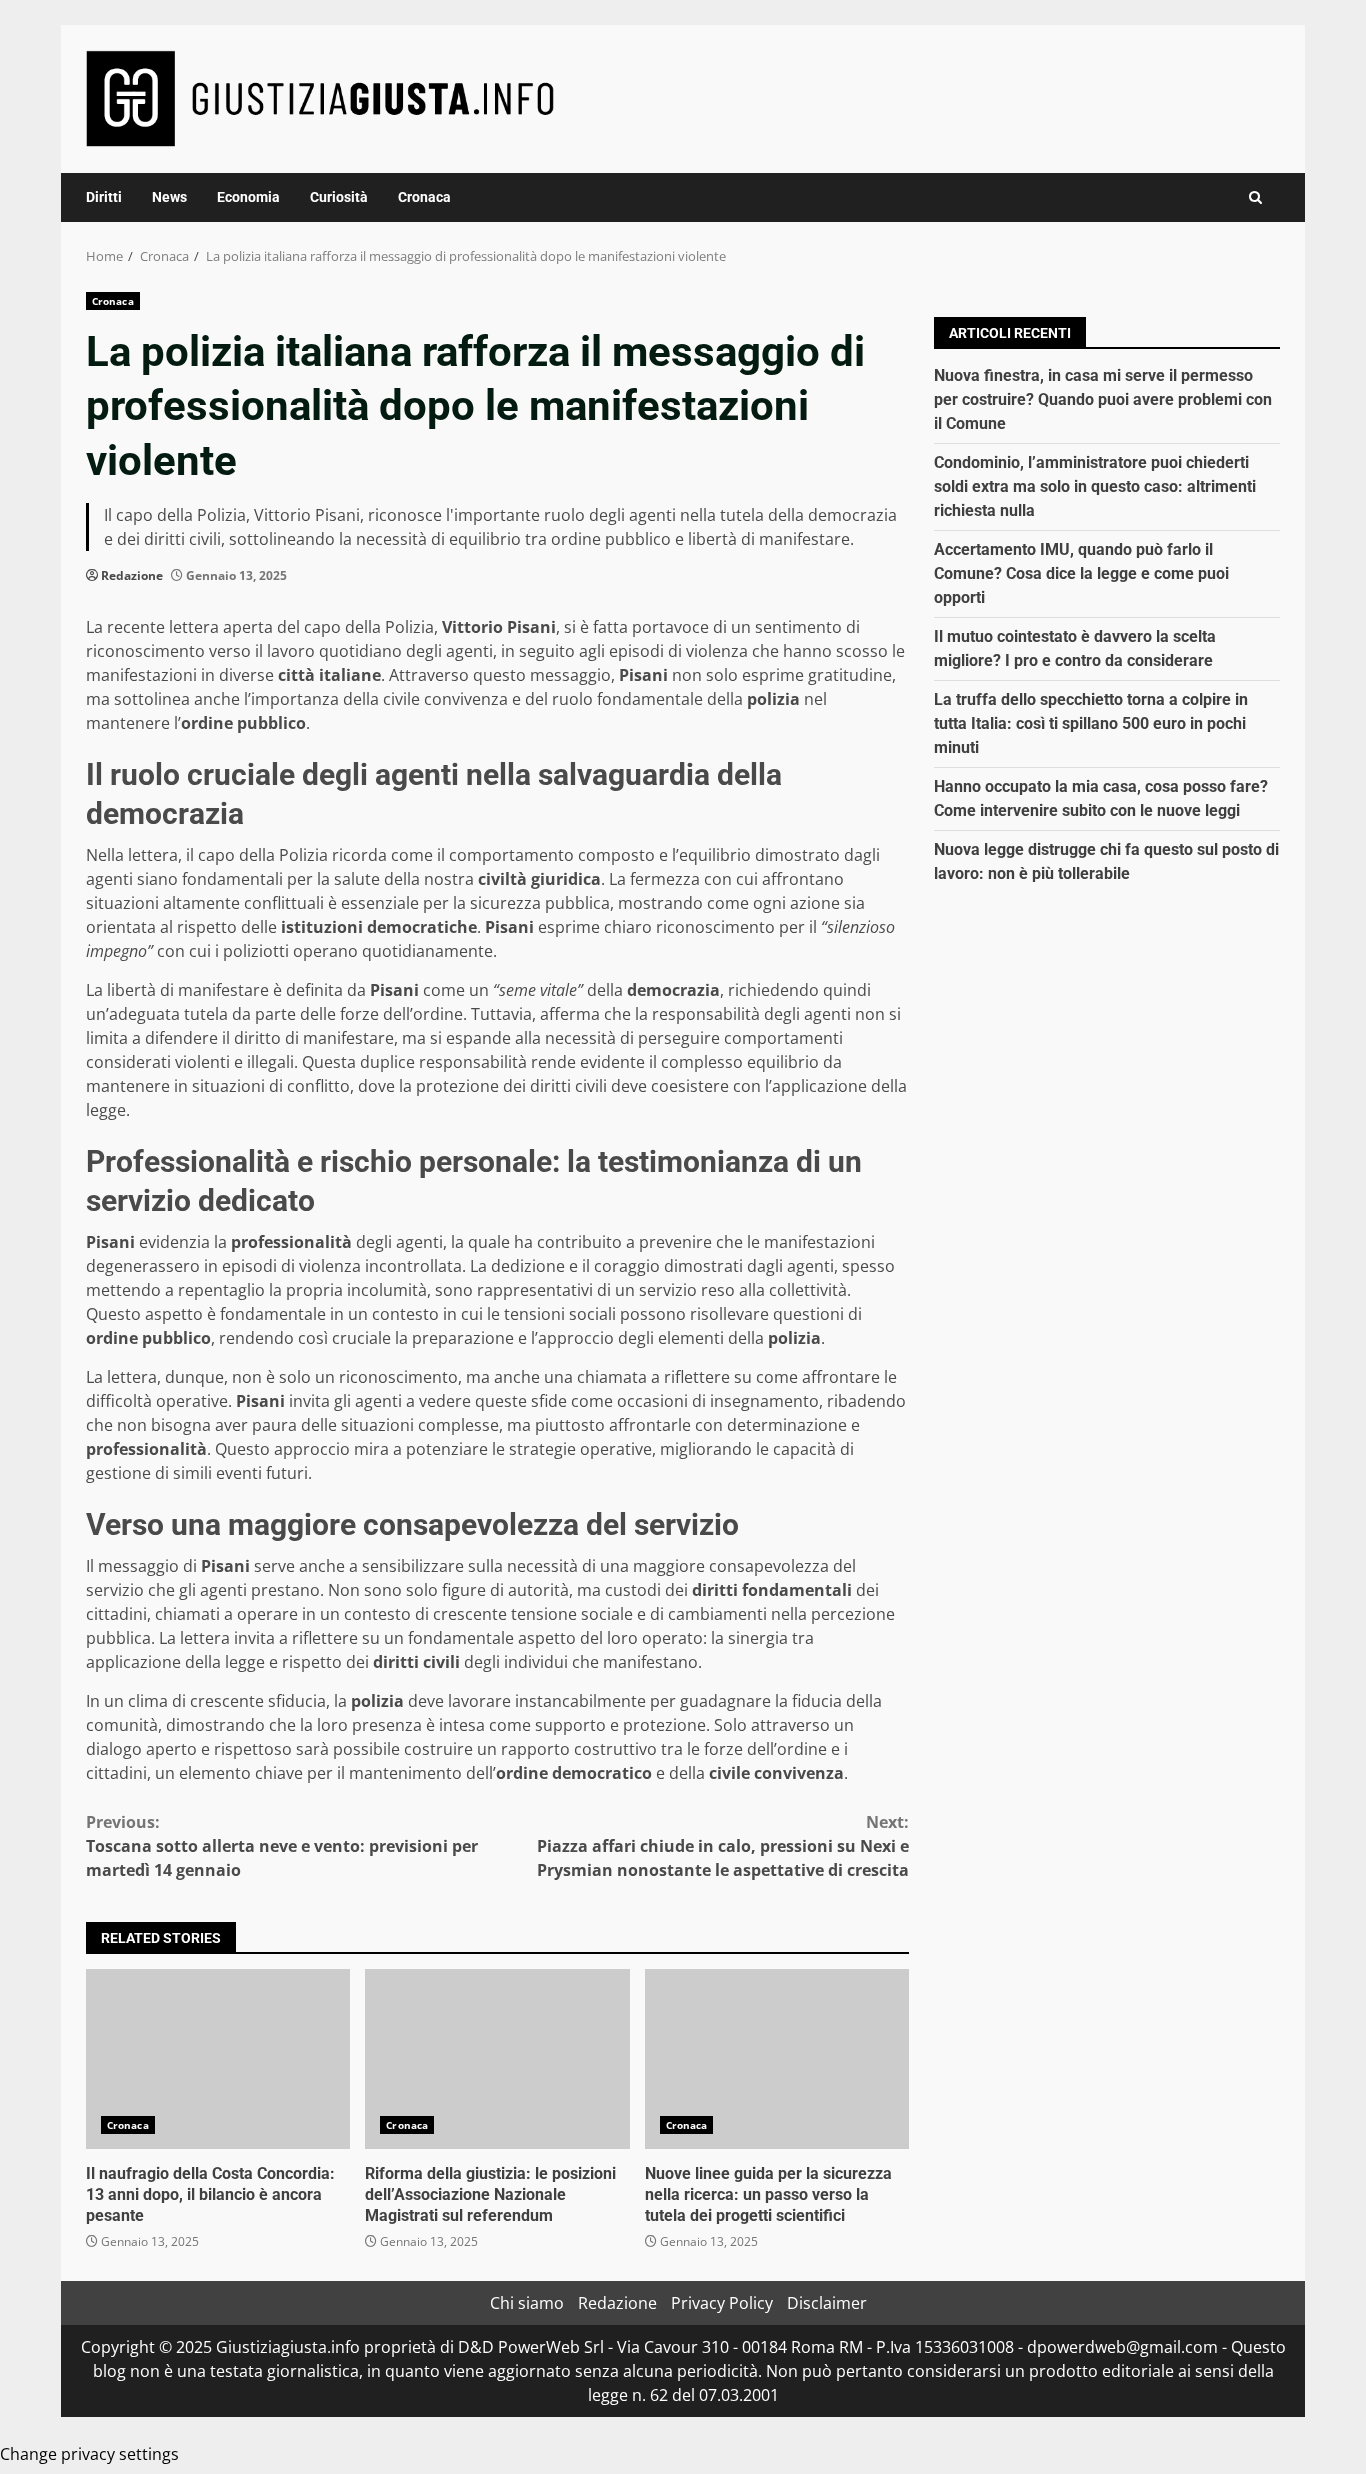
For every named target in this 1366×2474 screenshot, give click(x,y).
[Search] (1255, 197)
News (169, 197)
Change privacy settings (89, 2454)
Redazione (132, 575)
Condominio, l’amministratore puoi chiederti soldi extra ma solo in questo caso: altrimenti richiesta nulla (1095, 485)
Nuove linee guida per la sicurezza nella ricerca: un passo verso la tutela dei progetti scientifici (777, 2059)
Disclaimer (827, 2303)
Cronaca (424, 197)
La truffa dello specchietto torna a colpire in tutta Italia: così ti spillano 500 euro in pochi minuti (1091, 722)
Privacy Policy (722, 2303)
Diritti (104, 197)
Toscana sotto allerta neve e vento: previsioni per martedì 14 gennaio (282, 1846)
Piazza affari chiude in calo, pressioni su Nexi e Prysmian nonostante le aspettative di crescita (723, 1846)
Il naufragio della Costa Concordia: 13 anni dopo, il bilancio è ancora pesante (218, 2059)
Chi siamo (527, 2303)
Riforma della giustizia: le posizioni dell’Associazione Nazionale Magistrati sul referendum (497, 2059)
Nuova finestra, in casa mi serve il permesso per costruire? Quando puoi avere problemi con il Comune (1103, 398)
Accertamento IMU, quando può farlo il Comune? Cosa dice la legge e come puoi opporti (1081, 572)
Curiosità (339, 197)
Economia (248, 197)
